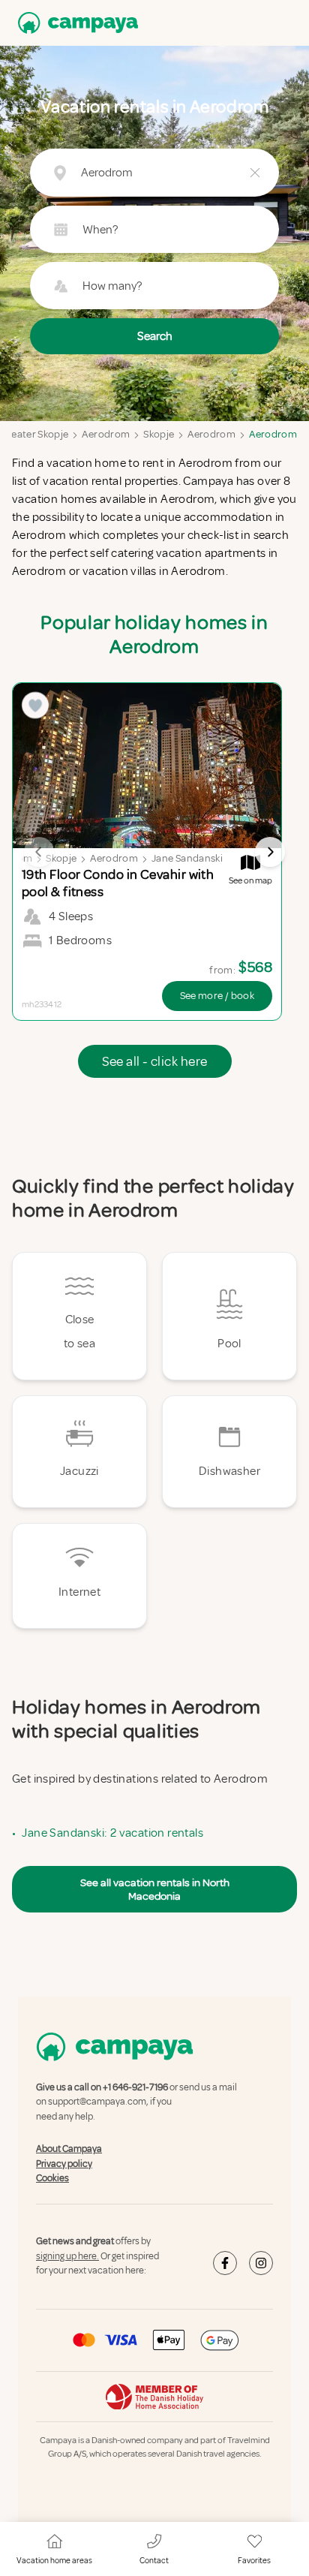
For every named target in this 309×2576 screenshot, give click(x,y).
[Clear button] (255, 173)
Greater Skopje (34, 434)
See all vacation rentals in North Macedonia (155, 1889)
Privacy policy (64, 2164)
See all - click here (155, 1061)
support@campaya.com (97, 2102)
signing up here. (67, 2256)
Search (155, 336)
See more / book (217, 996)
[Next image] (270, 852)
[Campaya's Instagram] (261, 2263)
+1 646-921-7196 (135, 2087)
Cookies (52, 2178)
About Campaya (69, 2149)
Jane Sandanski (187, 858)
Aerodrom (106, 434)
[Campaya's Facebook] (225, 2263)
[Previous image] (39, 852)
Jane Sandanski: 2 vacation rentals (112, 1833)
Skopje (159, 434)
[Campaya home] (75, 23)
